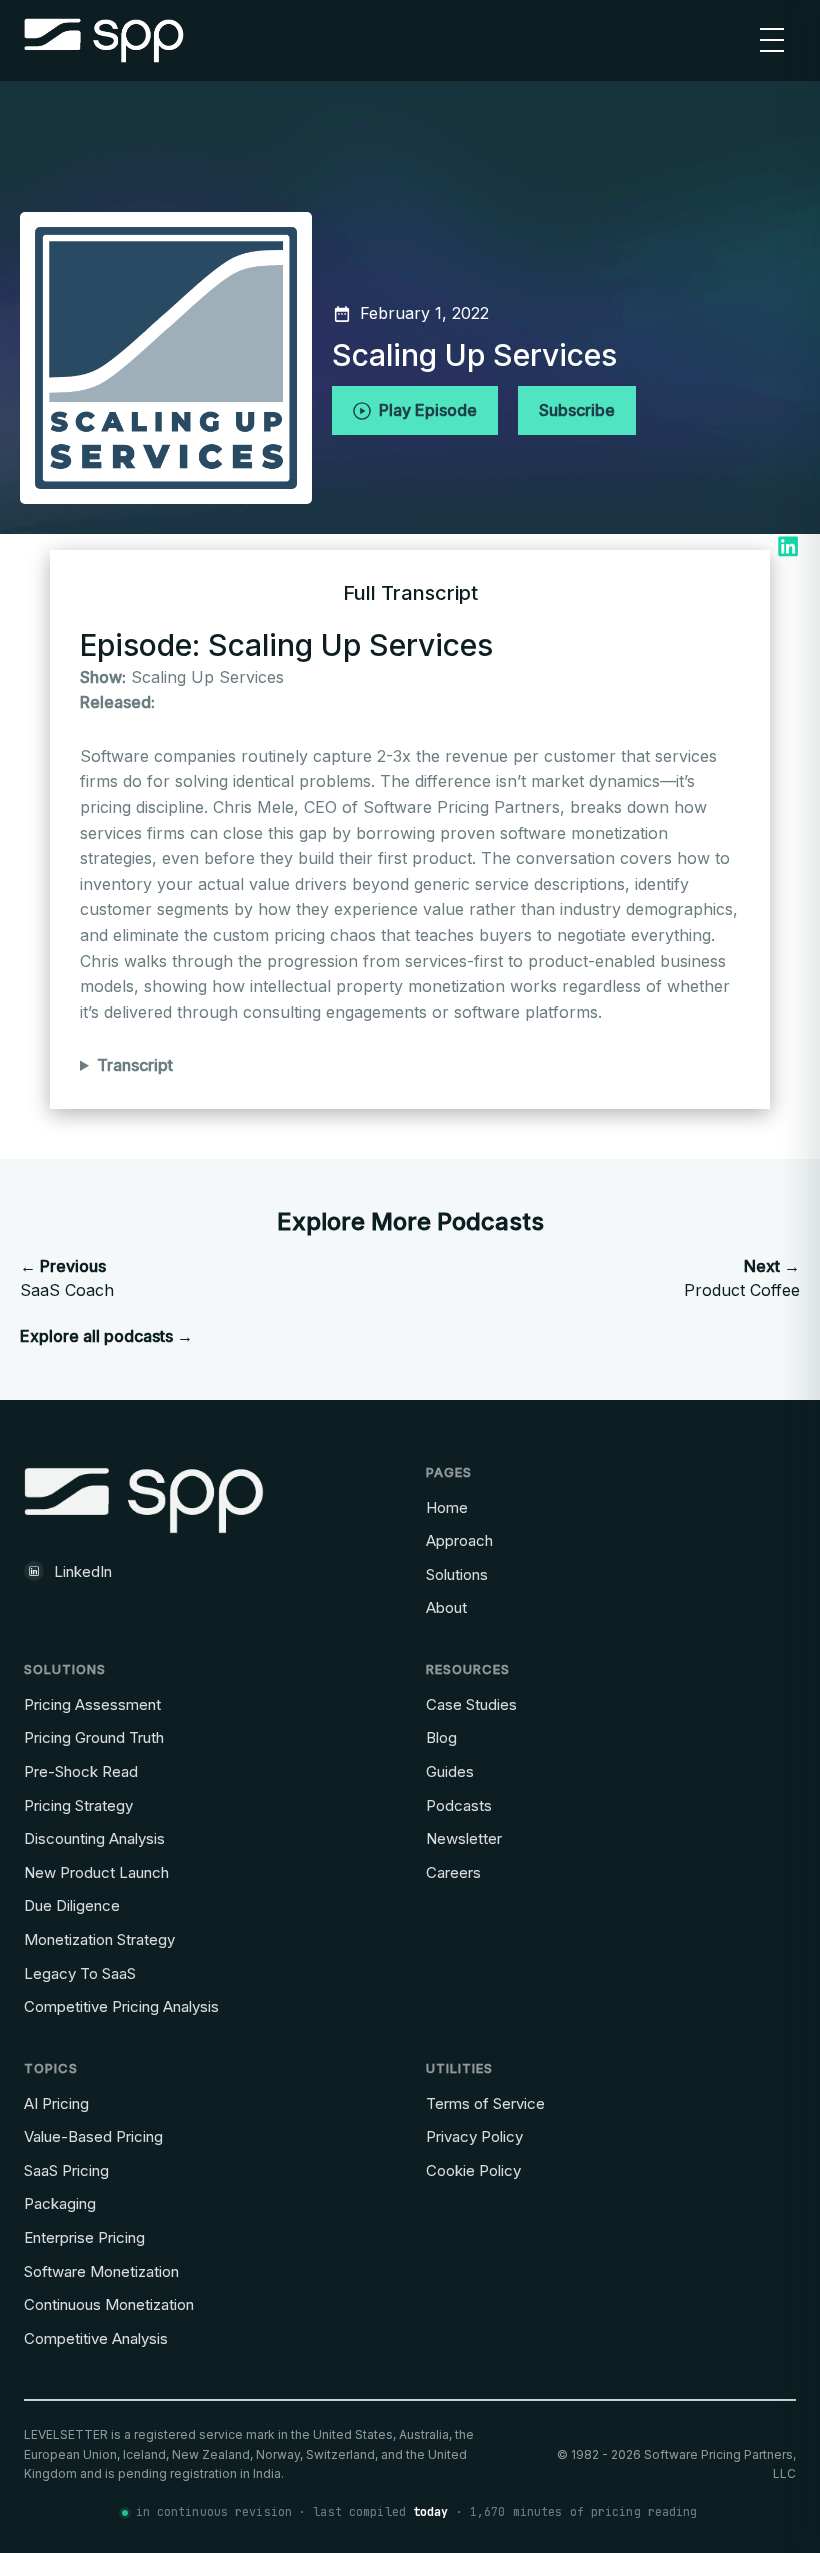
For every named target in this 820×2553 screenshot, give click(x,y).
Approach (459, 1540)
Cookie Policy (473, 2170)
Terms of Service (485, 2103)
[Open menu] (772, 40)
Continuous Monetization (109, 2304)
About (446, 1607)
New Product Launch (96, 1872)
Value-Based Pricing (93, 2136)
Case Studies (471, 1704)
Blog (441, 1737)
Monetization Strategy (99, 1939)
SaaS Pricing (66, 2170)
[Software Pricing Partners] (104, 40)
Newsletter (464, 1838)
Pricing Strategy (78, 1805)
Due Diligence (72, 1905)
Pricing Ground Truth (94, 1737)
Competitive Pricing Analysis (121, 2006)
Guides (450, 1771)
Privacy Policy (474, 2136)
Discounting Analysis (94, 1838)
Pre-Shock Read (81, 1771)
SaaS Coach (67, 1278)
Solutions (457, 1574)
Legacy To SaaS (80, 1973)
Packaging (60, 2203)
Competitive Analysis (96, 2338)
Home (447, 1507)
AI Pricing (56, 2103)
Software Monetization (101, 2271)
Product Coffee (742, 1278)
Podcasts (459, 1805)
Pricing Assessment (92, 1704)
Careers (453, 1872)
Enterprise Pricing (84, 2237)
